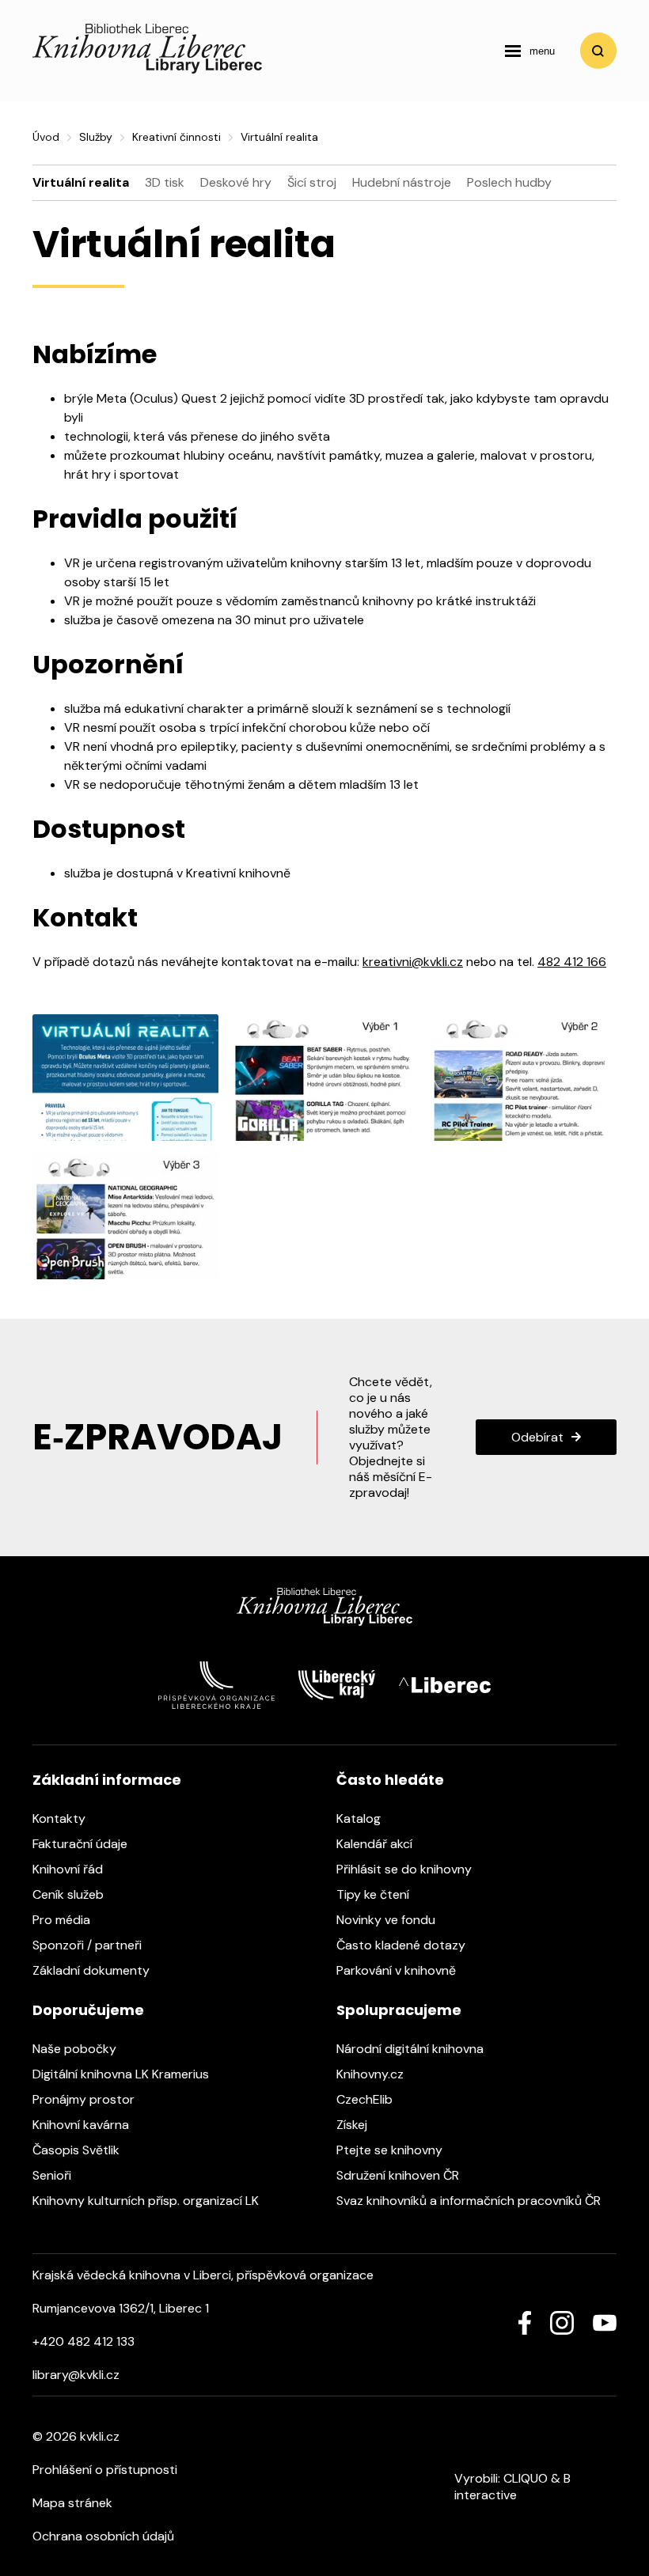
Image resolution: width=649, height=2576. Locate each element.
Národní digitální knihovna (412, 2049)
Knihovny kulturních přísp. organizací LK (147, 2201)
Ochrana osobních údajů (103, 2536)
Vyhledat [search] (598, 51)
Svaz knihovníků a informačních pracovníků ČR (470, 2201)
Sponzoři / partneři (89, 1945)
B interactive (512, 2487)
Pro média (63, 1920)
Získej (353, 2125)
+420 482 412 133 (83, 2341)
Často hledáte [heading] (390, 1780)
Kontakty (61, 1818)
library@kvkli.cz (76, 2375)
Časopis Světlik (78, 2150)
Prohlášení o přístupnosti (105, 2470)
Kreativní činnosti (176, 137)
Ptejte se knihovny (391, 2150)
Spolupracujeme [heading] (399, 2010)
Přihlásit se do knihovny (406, 1869)
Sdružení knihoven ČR (399, 2175)
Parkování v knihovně (398, 1970)
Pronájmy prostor (85, 2099)
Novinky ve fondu (387, 1920)
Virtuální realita (81, 182)
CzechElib (366, 2099)
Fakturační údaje (82, 1844)
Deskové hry (236, 182)
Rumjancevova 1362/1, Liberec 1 (121, 2308)
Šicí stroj (312, 182)
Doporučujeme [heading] (88, 2010)
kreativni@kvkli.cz (413, 962)
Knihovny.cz (372, 2074)
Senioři (53, 2175)
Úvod (46, 137)
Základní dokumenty (93, 1970)
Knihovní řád (69, 1869)
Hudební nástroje (402, 182)
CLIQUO (526, 2478)
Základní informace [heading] (107, 1780)
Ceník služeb (70, 1894)
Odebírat (537, 1437)
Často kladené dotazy (402, 1945)
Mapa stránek (72, 2503)
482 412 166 (572, 962)
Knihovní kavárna (82, 2125)
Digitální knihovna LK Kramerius (122, 2074)
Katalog (360, 1818)
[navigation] (530, 51)
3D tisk (165, 182)
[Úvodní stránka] (147, 69)
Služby (96, 137)
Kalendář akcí (376, 1844)
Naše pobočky (76, 2049)
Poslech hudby (509, 182)
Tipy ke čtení (374, 1894)
